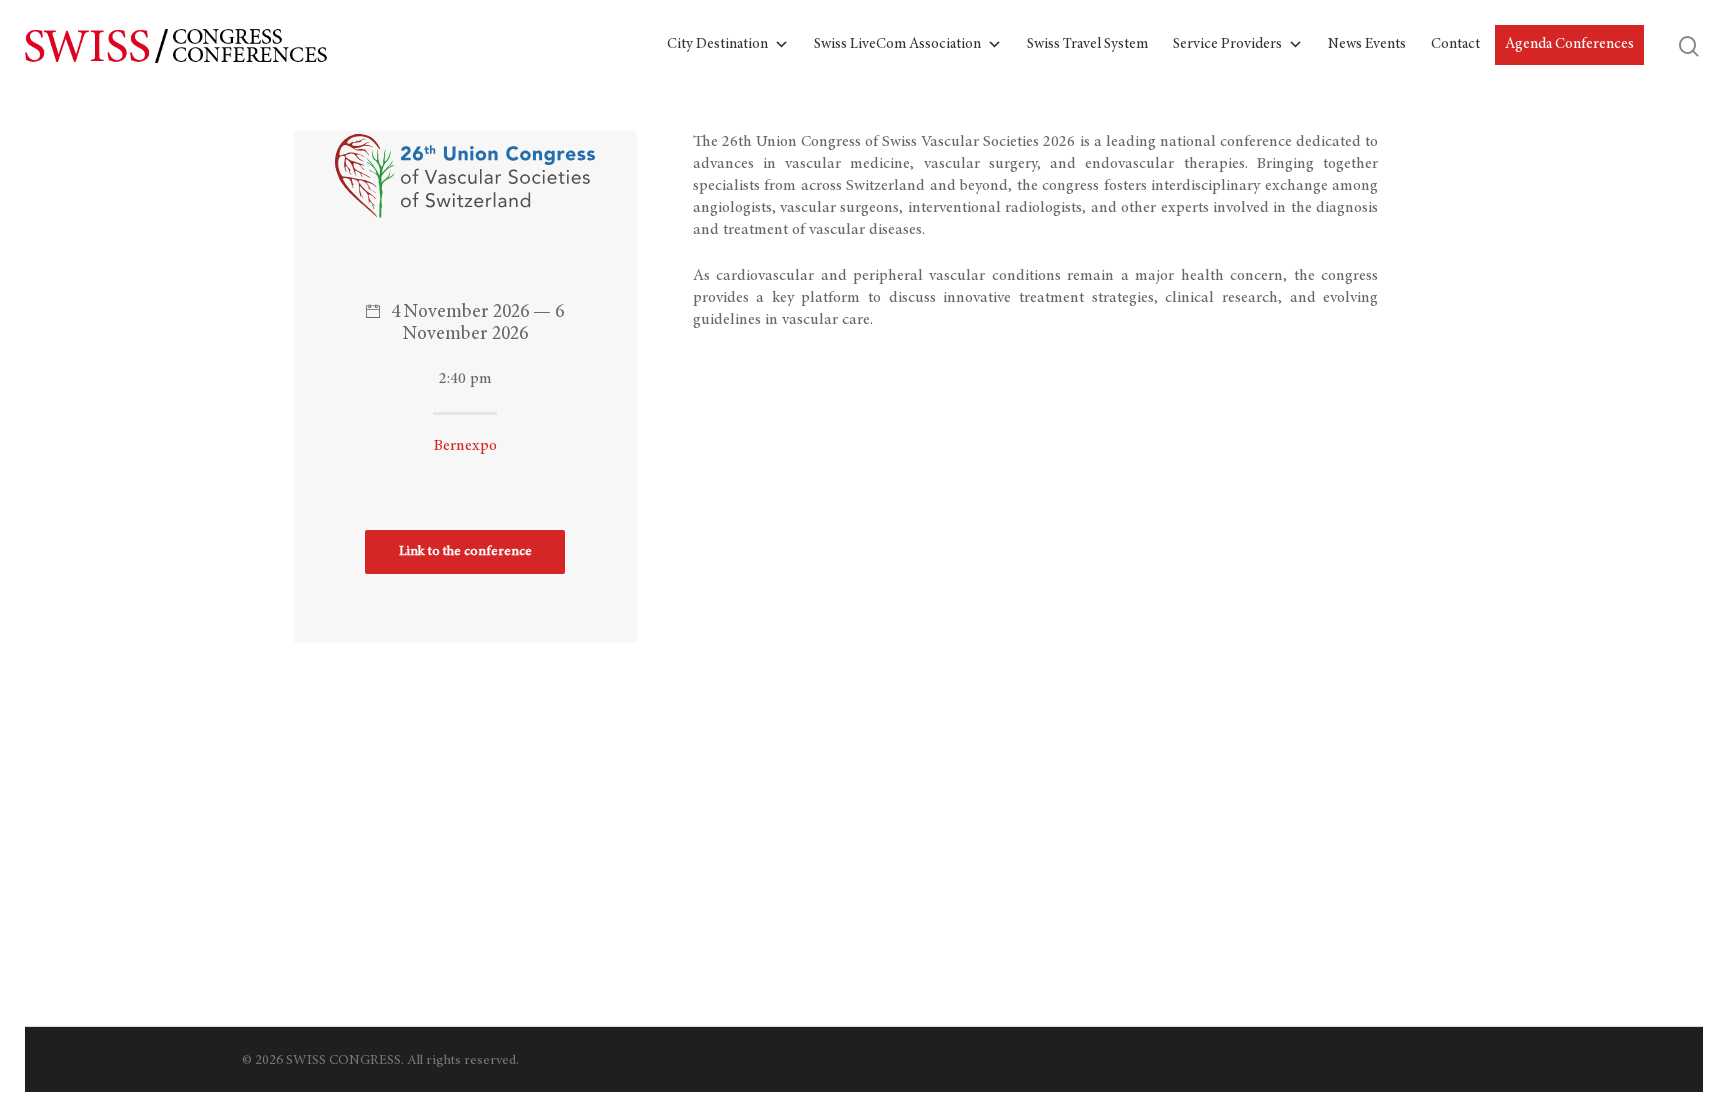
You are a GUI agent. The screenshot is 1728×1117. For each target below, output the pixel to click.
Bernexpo (465, 446)
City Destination (717, 44)
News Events (1367, 44)
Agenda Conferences (1569, 44)
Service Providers (1227, 44)
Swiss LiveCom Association (897, 44)
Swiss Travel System (1087, 44)
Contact (1455, 44)
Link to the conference (465, 552)
